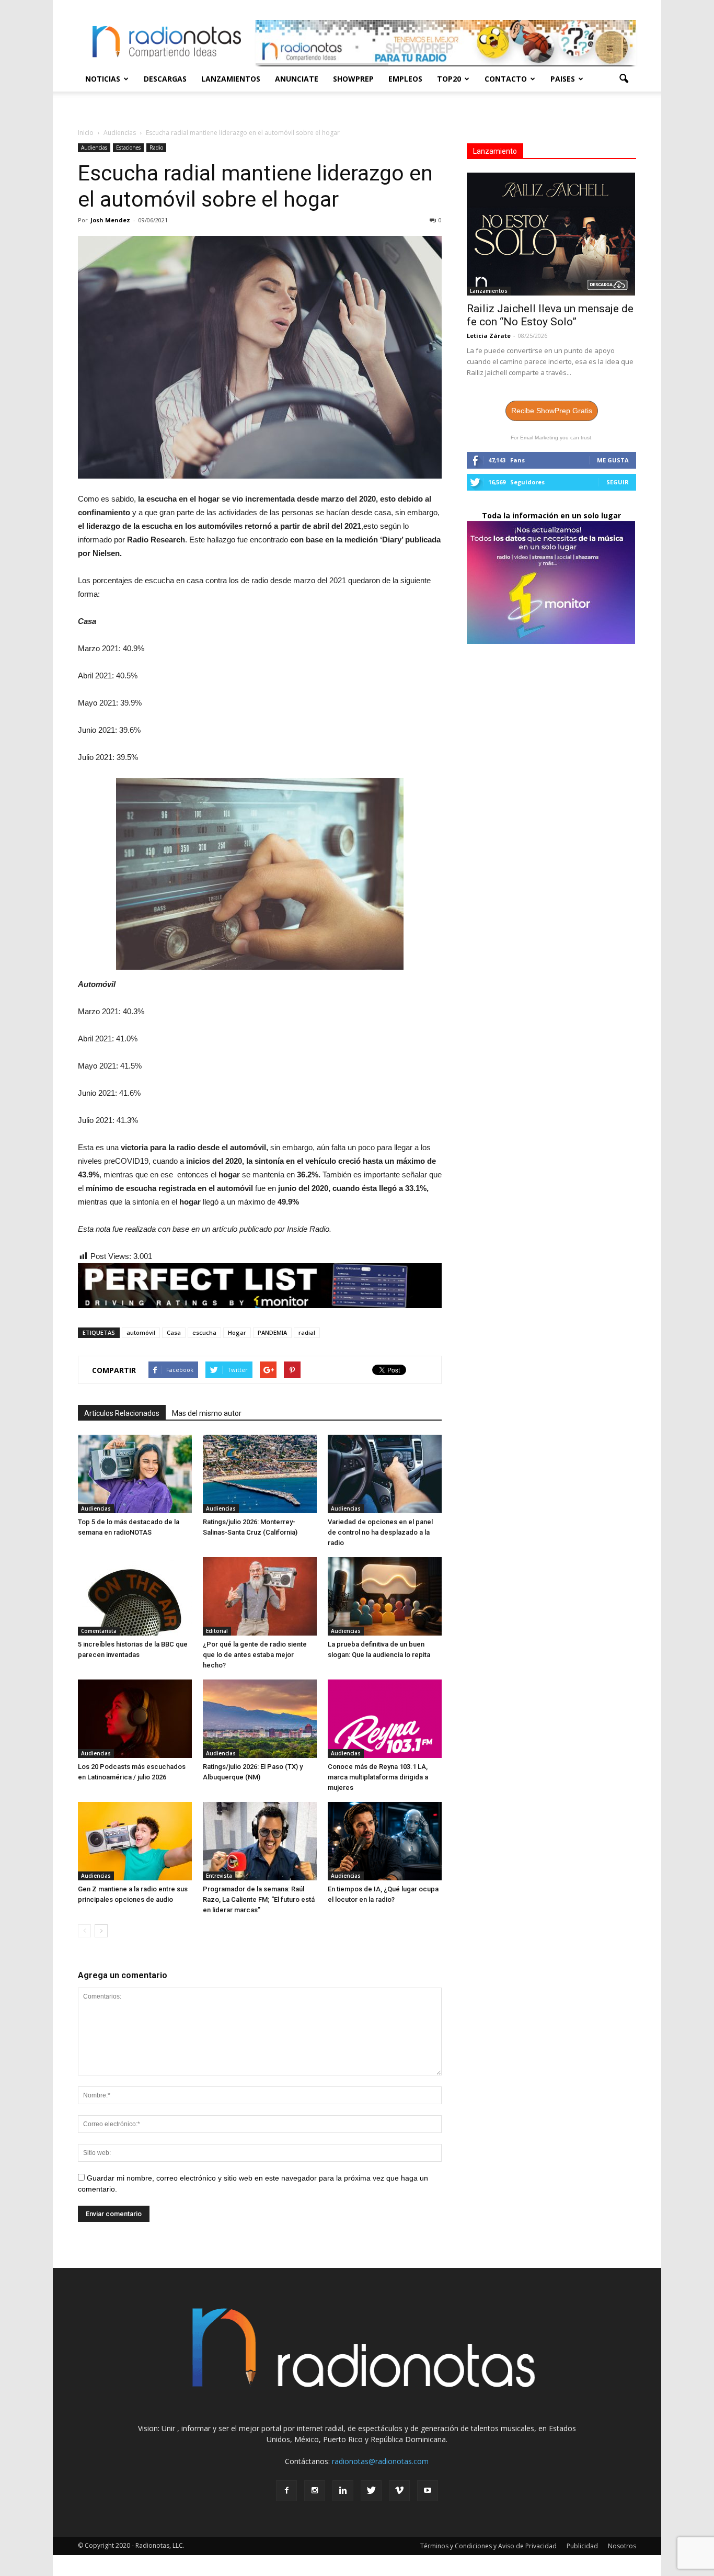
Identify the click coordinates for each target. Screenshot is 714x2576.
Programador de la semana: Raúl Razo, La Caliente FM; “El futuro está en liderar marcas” (259, 1899)
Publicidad (582, 2546)
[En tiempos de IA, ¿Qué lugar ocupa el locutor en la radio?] (385, 1841)
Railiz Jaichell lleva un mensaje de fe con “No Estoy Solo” (550, 315)
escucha (204, 1332)
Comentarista (99, 1631)
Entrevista (219, 1876)
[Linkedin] (343, 2491)
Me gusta (613, 460)
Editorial (217, 1631)
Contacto (506, 79)
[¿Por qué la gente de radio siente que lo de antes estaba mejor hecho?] (260, 1596)
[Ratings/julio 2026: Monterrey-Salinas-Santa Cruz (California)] (260, 1474)
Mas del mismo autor (207, 1413)
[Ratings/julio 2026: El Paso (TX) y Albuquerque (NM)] (260, 1719)
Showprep (353, 79)
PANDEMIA (272, 1332)
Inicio (86, 133)
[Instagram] (315, 2491)
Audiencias (94, 147)
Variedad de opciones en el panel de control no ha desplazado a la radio (380, 1532)
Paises (563, 79)
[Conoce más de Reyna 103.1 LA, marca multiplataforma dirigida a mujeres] (385, 1719)
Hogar (237, 1332)
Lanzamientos (231, 79)
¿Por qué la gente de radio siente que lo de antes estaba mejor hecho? (255, 1655)
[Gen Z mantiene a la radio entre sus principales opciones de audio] (135, 1841)
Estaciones (128, 147)
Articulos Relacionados (122, 1413)
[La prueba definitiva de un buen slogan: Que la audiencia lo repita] (385, 1596)
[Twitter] (371, 2491)
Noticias (103, 79)
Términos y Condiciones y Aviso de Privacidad (488, 2546)
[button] (624, 79)
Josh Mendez (110, 220)
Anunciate (297, 79)
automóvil (141, 1332)
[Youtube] (428, 2491)
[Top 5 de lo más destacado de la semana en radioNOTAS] (135, 1474)
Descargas (165, 79)
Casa (174, 1332)
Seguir (618, 482)
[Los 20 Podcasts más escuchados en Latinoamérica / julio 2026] (135, 1719)
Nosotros (622, 2546)
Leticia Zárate (489, 336)
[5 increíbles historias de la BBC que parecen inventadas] (135, 1596)
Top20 (449, 79)
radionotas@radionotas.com (380, 2461)
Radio (156, 147)
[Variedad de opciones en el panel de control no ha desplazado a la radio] (385, 1474)
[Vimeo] (399, 2491)
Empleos (405, 79)
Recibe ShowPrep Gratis (552, 411)
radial (307, 1332)
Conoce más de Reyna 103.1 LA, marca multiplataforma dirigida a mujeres (378, 1777)
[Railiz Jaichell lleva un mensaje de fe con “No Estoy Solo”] (551, 234)
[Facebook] (286, 2491)
